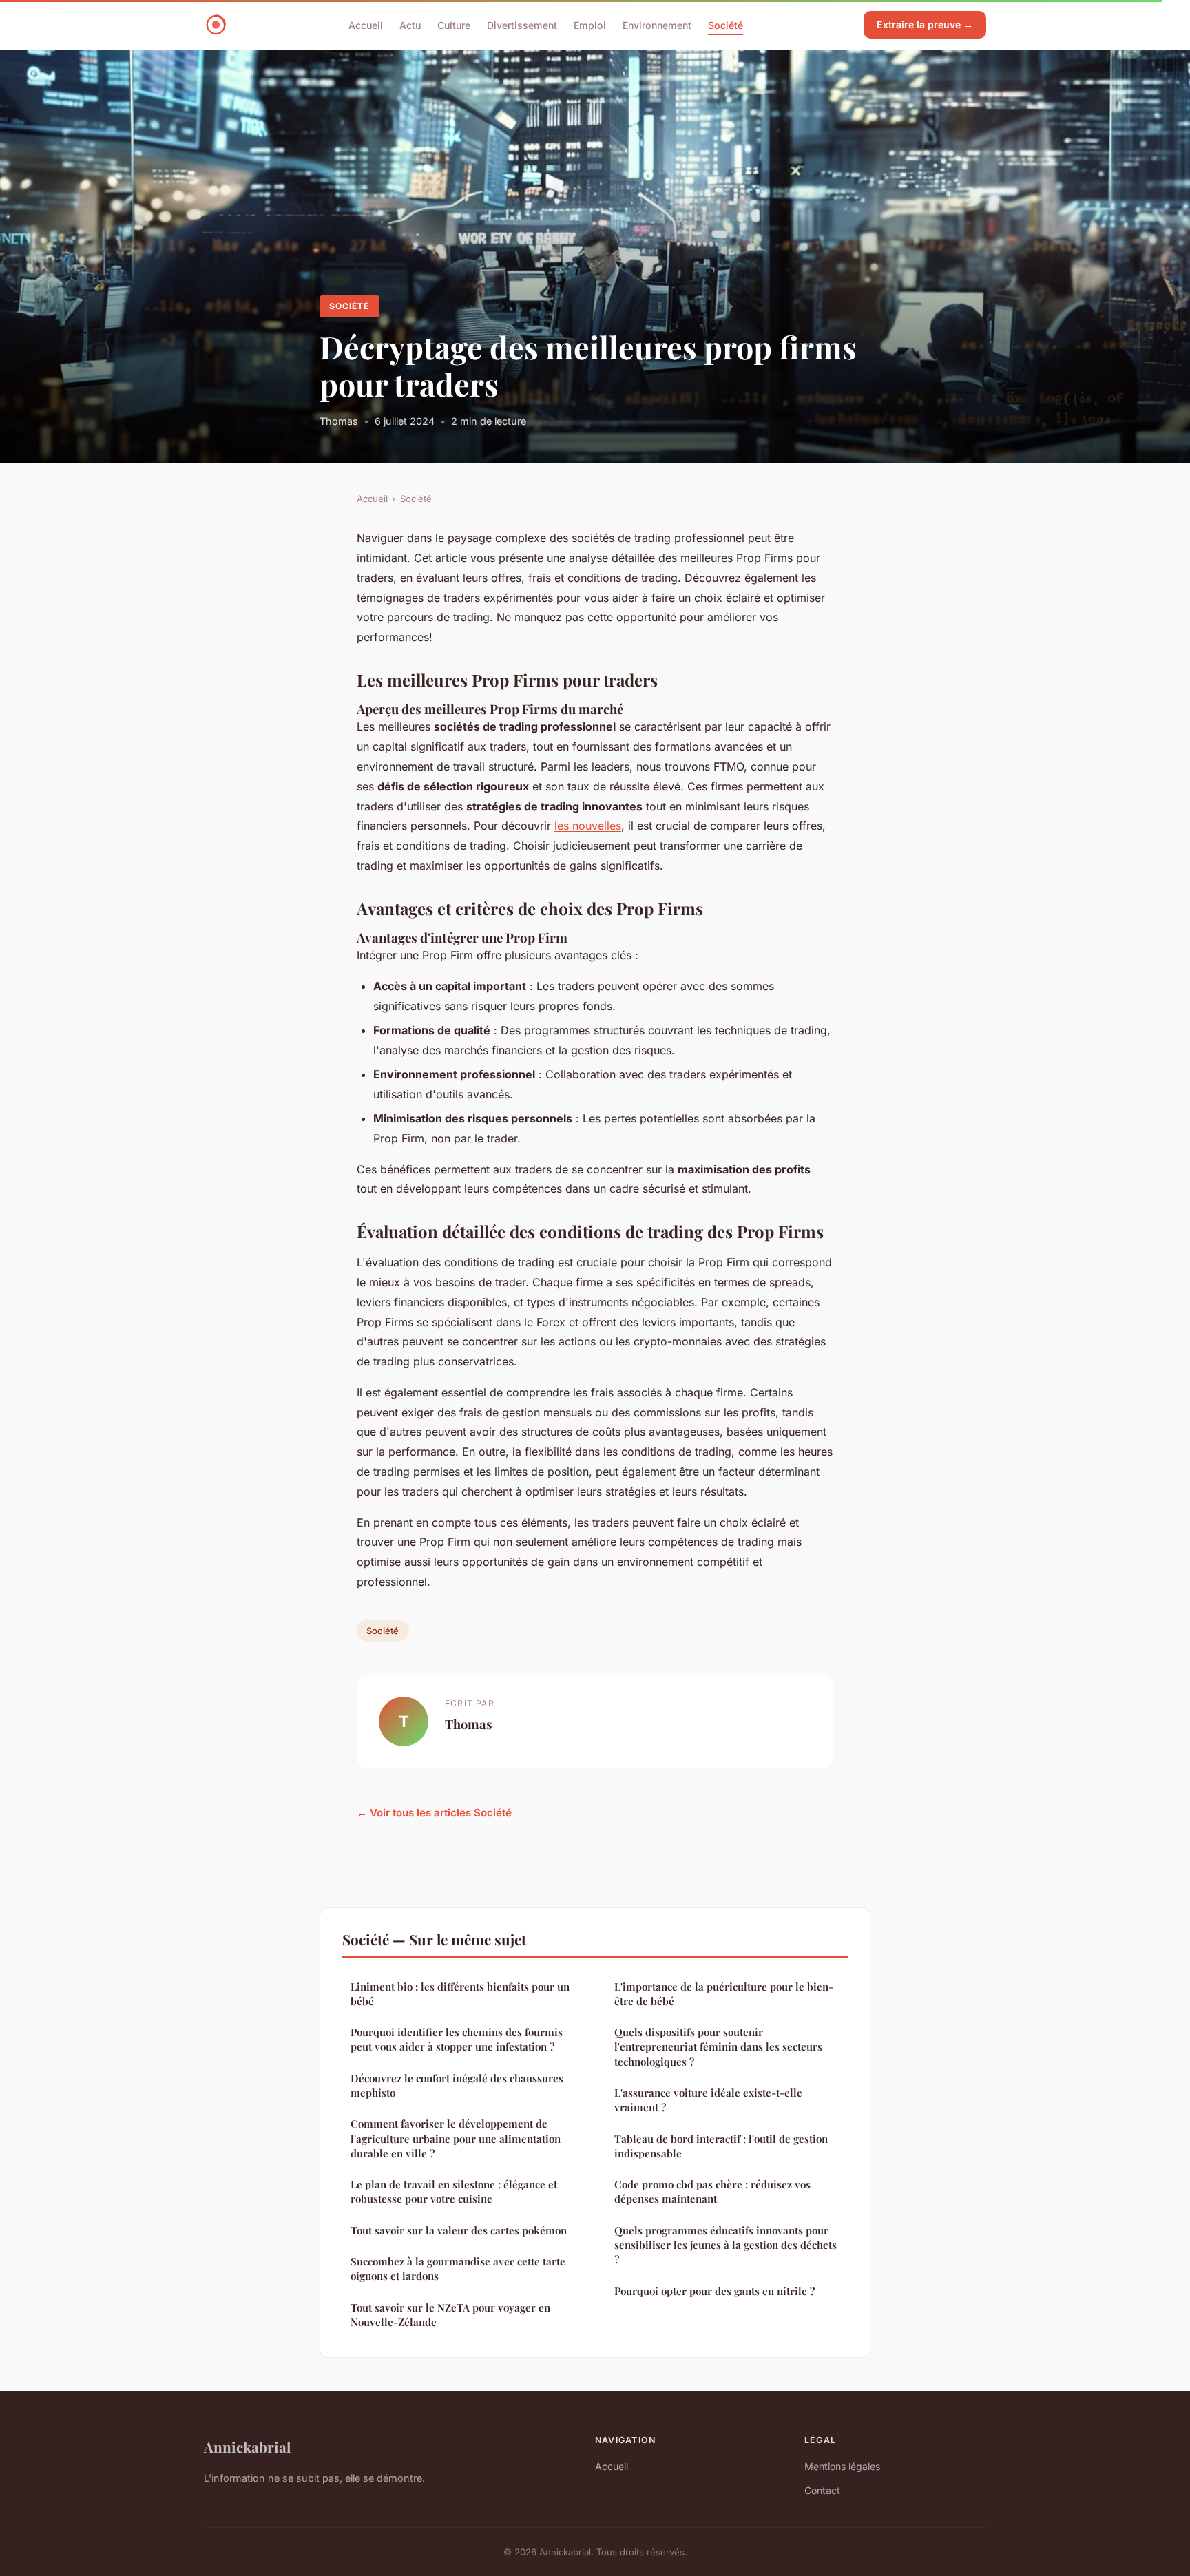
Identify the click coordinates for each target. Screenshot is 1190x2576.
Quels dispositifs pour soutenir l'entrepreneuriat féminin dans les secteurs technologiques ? (718, 2047)
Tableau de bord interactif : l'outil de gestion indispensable (721, 2146)
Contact (822, 2490)
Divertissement (522, 24)
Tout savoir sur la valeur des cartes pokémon (459, 2230)
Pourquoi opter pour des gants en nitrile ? (714, 2291)
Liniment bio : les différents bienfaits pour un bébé (460, 1994)
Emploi (590, 24)
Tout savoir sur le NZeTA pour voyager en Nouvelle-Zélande (450, 2315)
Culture (454, 24)
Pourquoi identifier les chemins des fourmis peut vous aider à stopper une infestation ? (457, 2039)
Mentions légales (842, 2466)
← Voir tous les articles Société (434, 1813)
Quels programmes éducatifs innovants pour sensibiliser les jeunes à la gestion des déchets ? (726, 2245)
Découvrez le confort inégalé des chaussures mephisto (457, 2085)
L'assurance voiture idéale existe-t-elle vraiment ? (708, 2100)
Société (726, 24)
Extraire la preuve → (925, 24)
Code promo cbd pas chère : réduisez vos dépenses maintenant (712, 2191)
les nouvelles (588, 826)
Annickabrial (247, 2447)
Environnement (657, 24)
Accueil (366, 24)
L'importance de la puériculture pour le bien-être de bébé (724, 1994)
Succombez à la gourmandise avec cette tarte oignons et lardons (458, 2269)
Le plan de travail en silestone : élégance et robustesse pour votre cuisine (454, 2191)
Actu (410, 24)
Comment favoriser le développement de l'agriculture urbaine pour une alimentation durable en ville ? (456, 2138)
